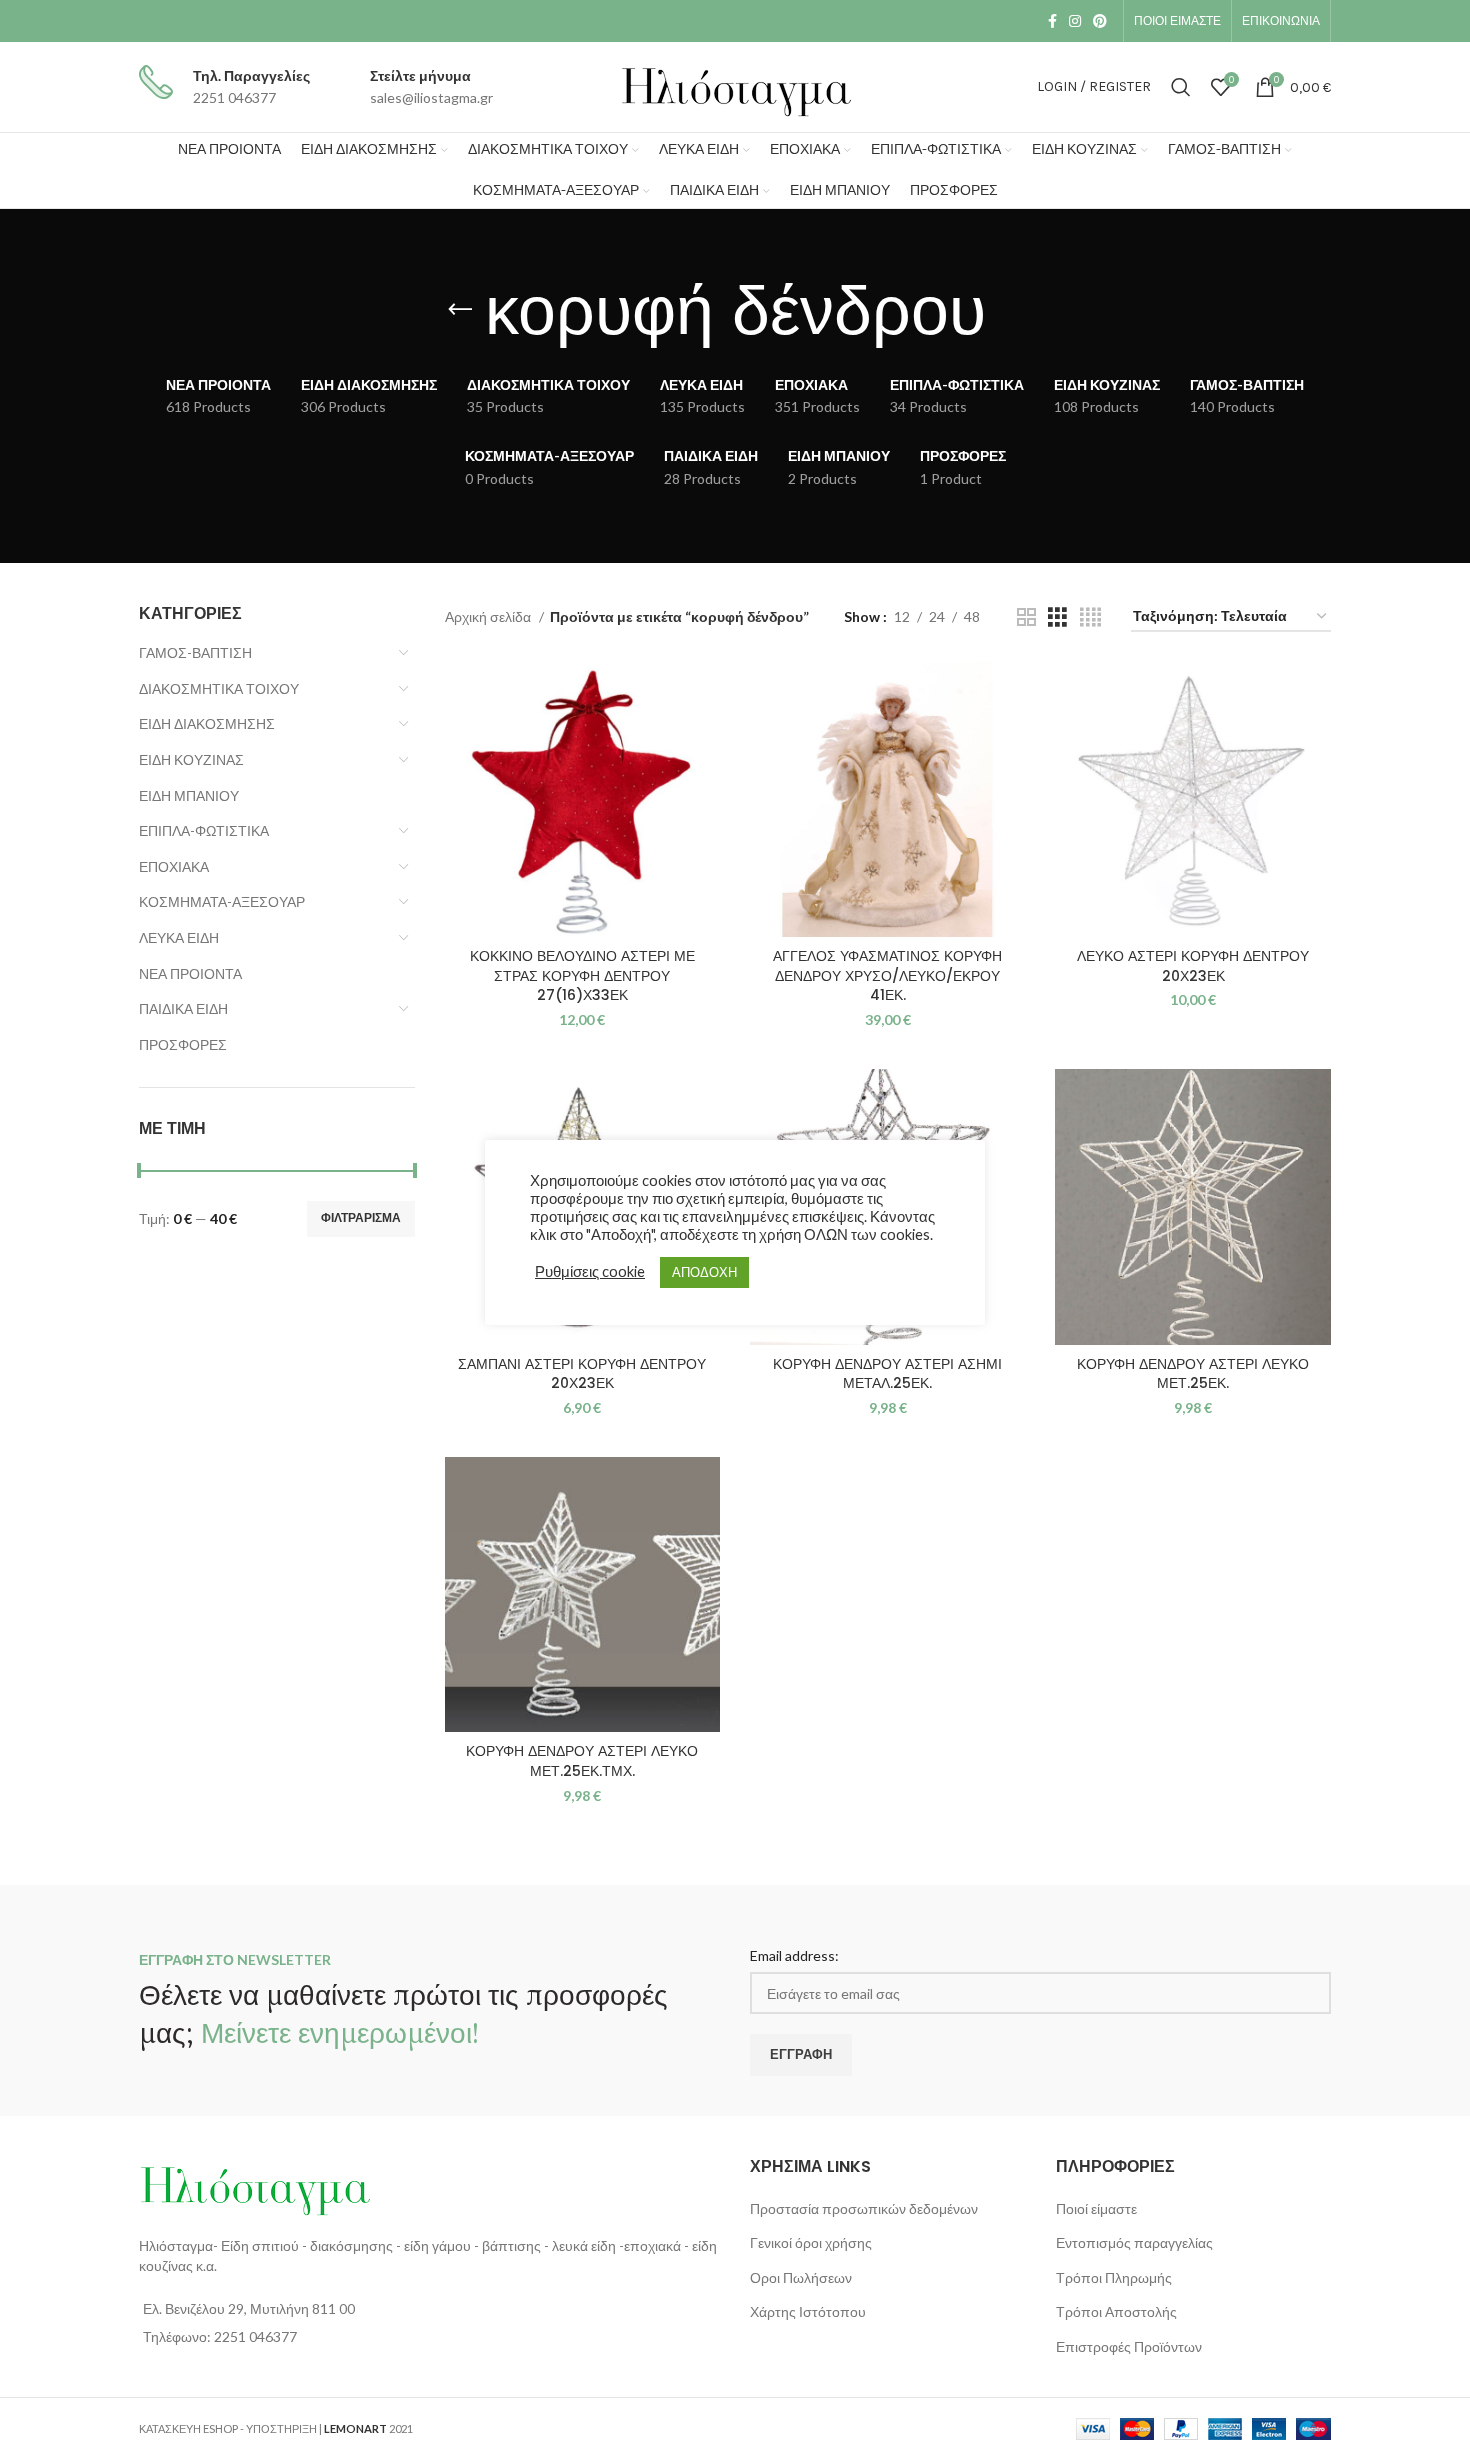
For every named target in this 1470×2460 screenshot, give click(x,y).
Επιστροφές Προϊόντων (1129, 2346)
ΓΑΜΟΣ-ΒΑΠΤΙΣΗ (195, 652)
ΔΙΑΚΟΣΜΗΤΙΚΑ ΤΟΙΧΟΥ (219, 688)
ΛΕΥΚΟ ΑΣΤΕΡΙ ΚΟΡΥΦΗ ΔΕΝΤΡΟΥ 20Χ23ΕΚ (1193, 966)
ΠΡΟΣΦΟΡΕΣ (183, 1044)
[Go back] (460, 310)
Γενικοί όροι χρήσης (811, 2242)
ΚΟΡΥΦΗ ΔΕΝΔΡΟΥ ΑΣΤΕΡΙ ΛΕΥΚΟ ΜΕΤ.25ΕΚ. (1193, 1374)
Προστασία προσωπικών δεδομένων (864, 2208)
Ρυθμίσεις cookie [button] (590, 1271)
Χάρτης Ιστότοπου (808, 2311)
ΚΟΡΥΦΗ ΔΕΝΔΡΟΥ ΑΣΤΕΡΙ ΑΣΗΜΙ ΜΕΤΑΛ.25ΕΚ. (887, 1374)
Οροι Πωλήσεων (801, 2277)
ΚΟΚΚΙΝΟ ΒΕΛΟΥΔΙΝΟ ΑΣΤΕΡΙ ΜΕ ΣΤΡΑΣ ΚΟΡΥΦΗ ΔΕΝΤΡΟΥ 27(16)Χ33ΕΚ (582, 975)
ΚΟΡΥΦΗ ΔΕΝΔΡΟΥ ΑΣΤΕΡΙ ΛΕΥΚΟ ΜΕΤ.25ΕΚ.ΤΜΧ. (582, 1761)
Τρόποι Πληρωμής (1114, 2277)
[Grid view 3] (1057, 617)
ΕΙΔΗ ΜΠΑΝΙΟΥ (189, 795)
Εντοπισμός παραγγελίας (1134, 2242)
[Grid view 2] (1026, 617)
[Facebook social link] (1052, 21)
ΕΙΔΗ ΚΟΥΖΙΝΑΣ (191, 759)
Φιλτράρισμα (361, 1217)
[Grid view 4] (1090, 617)
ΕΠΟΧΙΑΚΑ (174, 866)
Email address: (794, 1955)
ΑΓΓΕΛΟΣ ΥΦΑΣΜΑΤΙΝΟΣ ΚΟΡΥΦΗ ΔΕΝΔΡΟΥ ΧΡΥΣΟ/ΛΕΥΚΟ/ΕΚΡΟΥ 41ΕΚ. (887, 975)
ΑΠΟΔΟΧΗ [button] (704, 1272)
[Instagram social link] (1075, 21)
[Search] (1181, 87)
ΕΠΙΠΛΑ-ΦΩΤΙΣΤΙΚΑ (204, 830)
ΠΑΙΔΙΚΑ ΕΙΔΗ (183, 1008)
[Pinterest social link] (1100, 21)
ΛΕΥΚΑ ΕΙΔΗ (179, 937)
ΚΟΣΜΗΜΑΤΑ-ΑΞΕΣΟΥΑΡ (222, 901)
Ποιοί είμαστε (1096, 2208)
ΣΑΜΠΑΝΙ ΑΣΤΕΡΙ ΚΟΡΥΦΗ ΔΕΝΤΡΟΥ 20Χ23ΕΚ (582, 1374)
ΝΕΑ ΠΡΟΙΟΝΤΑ (190, 973)
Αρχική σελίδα (489, 616)
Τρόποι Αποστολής (1116, 2311)
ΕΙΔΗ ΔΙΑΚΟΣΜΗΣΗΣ (207, 723)
